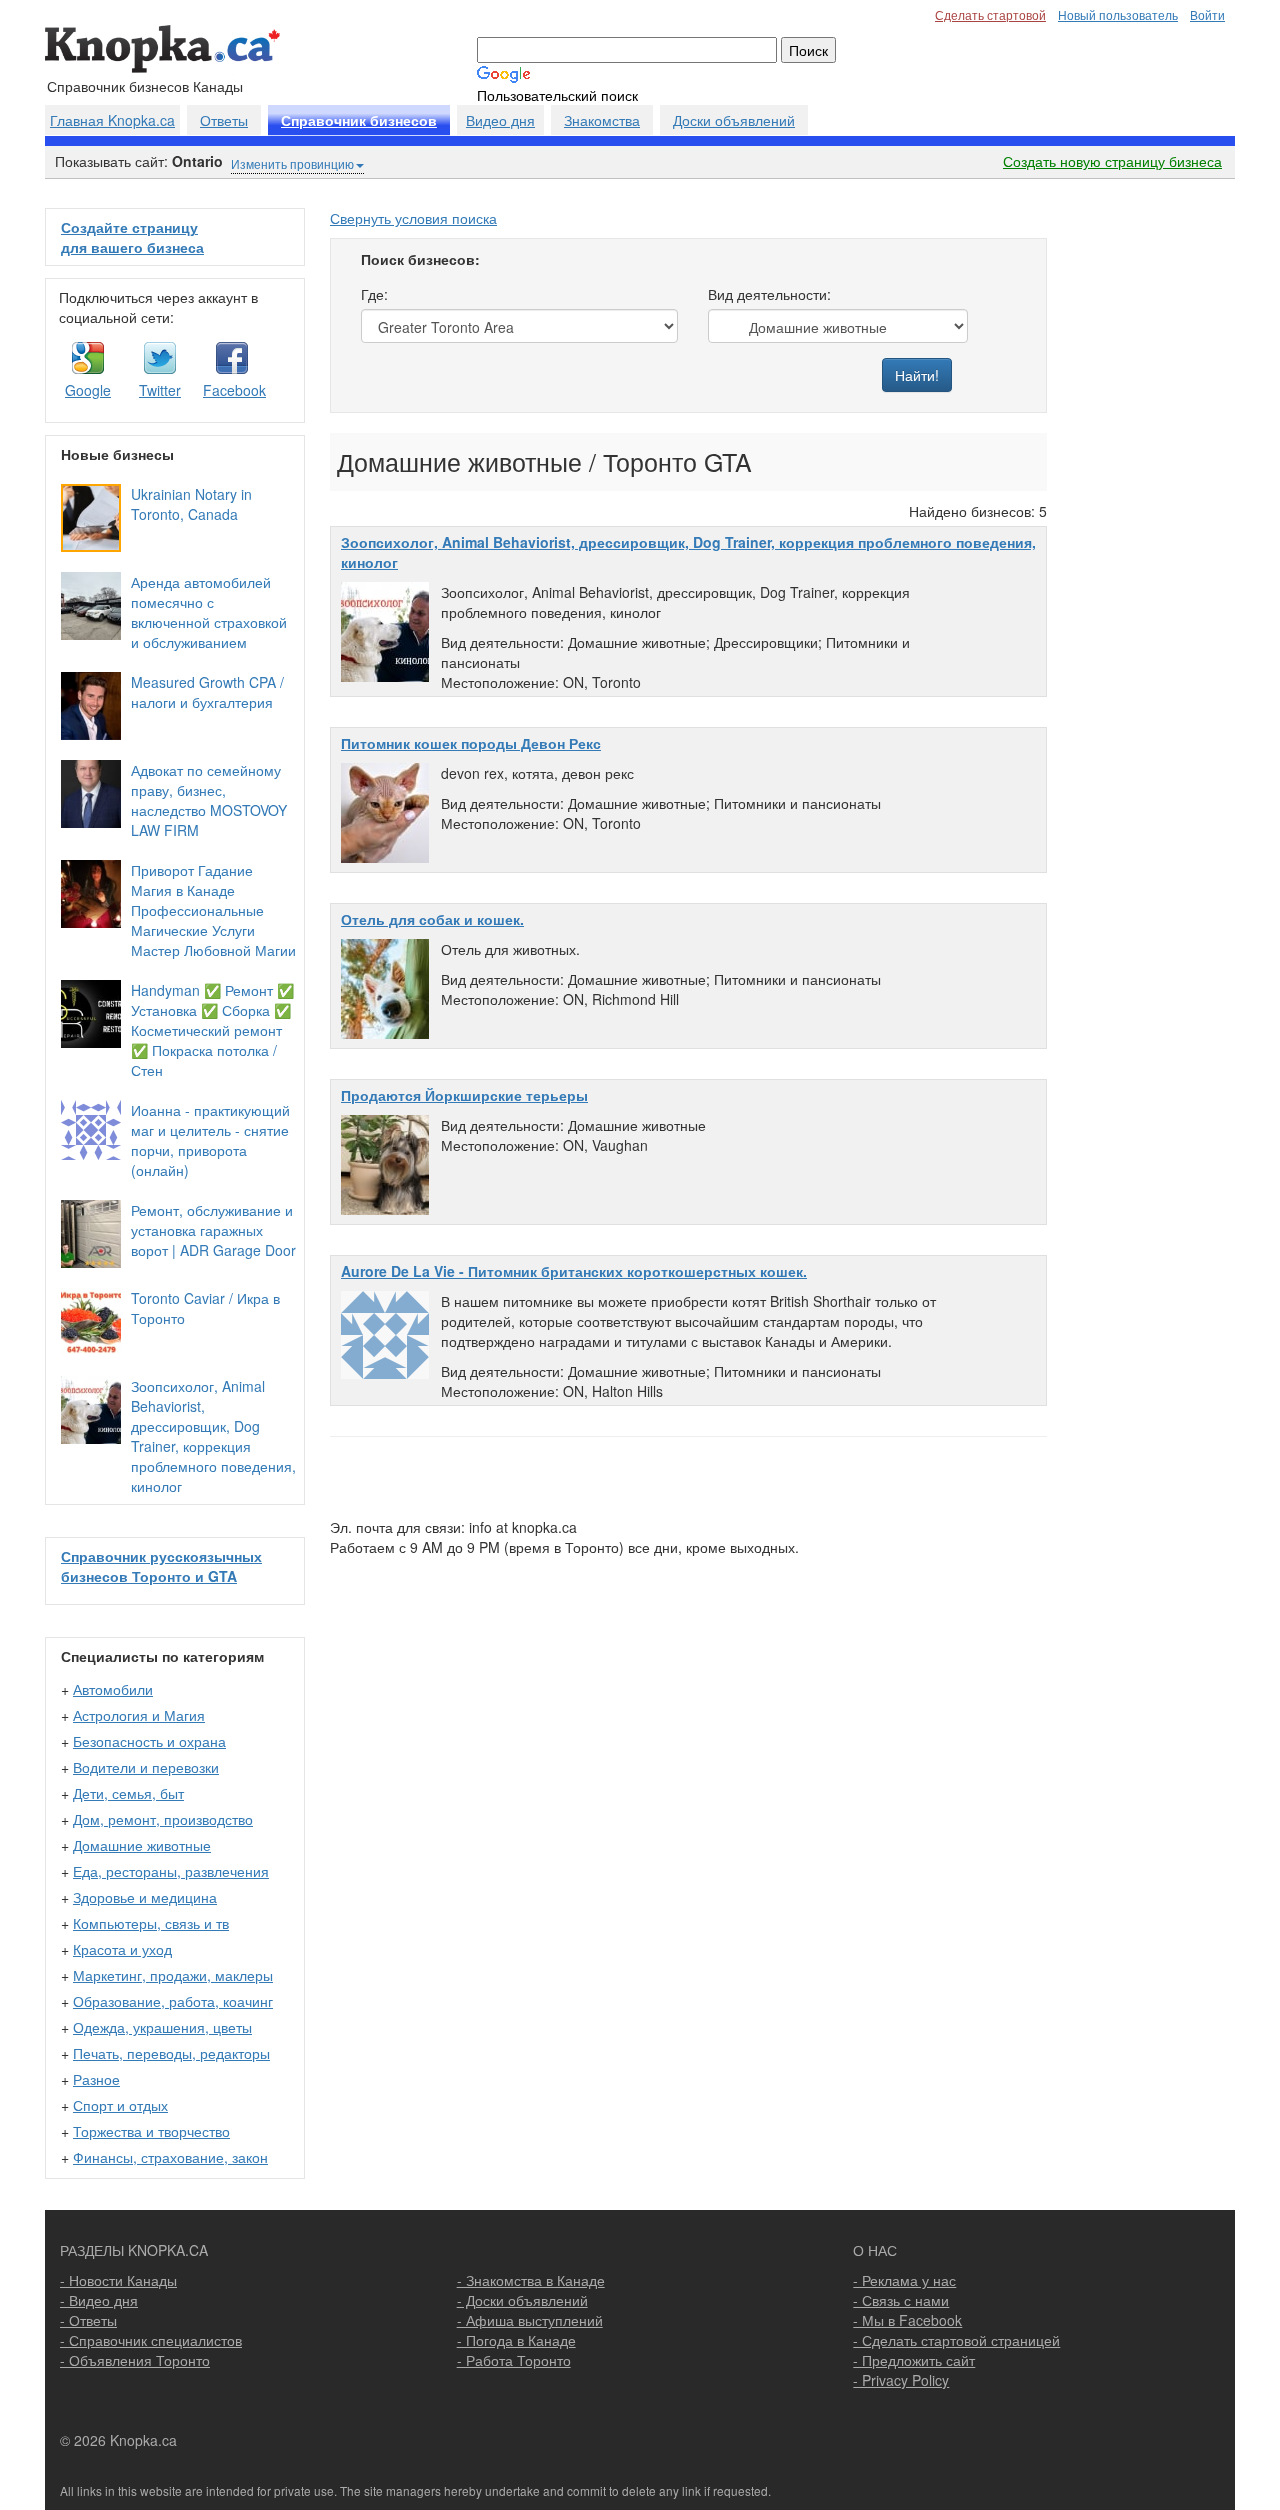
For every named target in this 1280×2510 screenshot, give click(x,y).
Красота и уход (122, 1949)
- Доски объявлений (522, 2300)
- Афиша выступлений (530, 2320)
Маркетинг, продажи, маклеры (173, 1975)
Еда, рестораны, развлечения (171, 1871)
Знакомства (602, 120)
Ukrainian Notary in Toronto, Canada (191, 504)
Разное (96, 2079)
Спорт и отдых (120, 2105)
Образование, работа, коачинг (173, 2001)
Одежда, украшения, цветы (162, 2027)
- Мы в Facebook (907, 2320)
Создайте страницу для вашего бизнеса (132, 237)
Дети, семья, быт (128, 1793)
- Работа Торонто (514, 2360)
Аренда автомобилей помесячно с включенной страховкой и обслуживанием (209, 612)
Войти (1207, 14)
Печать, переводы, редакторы (171, 2053)
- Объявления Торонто (135, 2360)
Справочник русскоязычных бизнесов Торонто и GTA (161, 1566)
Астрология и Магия (139, 1715)
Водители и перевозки (146, 1767)
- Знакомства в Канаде (531, 2280)
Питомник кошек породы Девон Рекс (471, 743)
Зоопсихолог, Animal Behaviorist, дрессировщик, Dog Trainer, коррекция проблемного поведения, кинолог (213, 1436)
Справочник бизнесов (359, 121)
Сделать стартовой (990, 14)
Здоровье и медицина (145, 1897)
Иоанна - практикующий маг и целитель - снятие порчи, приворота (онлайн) (210, 1140)
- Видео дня (99, 2300)
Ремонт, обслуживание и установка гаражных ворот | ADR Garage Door (213, 1230)
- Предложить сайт (914, 2360)
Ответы (224, 120)
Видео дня (500, 120)
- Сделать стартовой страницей (956, 2340)
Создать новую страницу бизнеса (1112, 161)
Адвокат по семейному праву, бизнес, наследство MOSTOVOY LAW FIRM (209, 800)
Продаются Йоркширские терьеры (464, 1095)
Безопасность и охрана (149, 1741)
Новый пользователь (1118, 14)
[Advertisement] (1147, 508)
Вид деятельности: (769, 294)
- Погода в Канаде (516, 2340)
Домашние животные (142, 1845)
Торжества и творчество (151, 2131)
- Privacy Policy (901, 2380)
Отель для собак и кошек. (432, 919)
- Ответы (88, 2320)
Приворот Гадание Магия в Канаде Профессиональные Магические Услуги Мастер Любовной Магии (213, 910)
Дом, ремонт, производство (163, 1819)
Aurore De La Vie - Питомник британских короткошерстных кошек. (574, 1271)
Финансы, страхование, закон (170, 2157)
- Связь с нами (901, 2300)
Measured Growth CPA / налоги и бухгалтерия (207, 692)
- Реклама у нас (904, 2280)
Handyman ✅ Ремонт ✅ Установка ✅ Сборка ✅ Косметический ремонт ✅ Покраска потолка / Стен (212, 1030)
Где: (374, 294)
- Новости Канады (118, 2280)
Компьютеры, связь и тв (151, 1923)
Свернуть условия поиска (413, 218)
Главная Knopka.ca (112, 120)
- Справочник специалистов (151, 2340)
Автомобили (113, 1689)
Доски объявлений (734, 120)
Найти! (917, 375)
